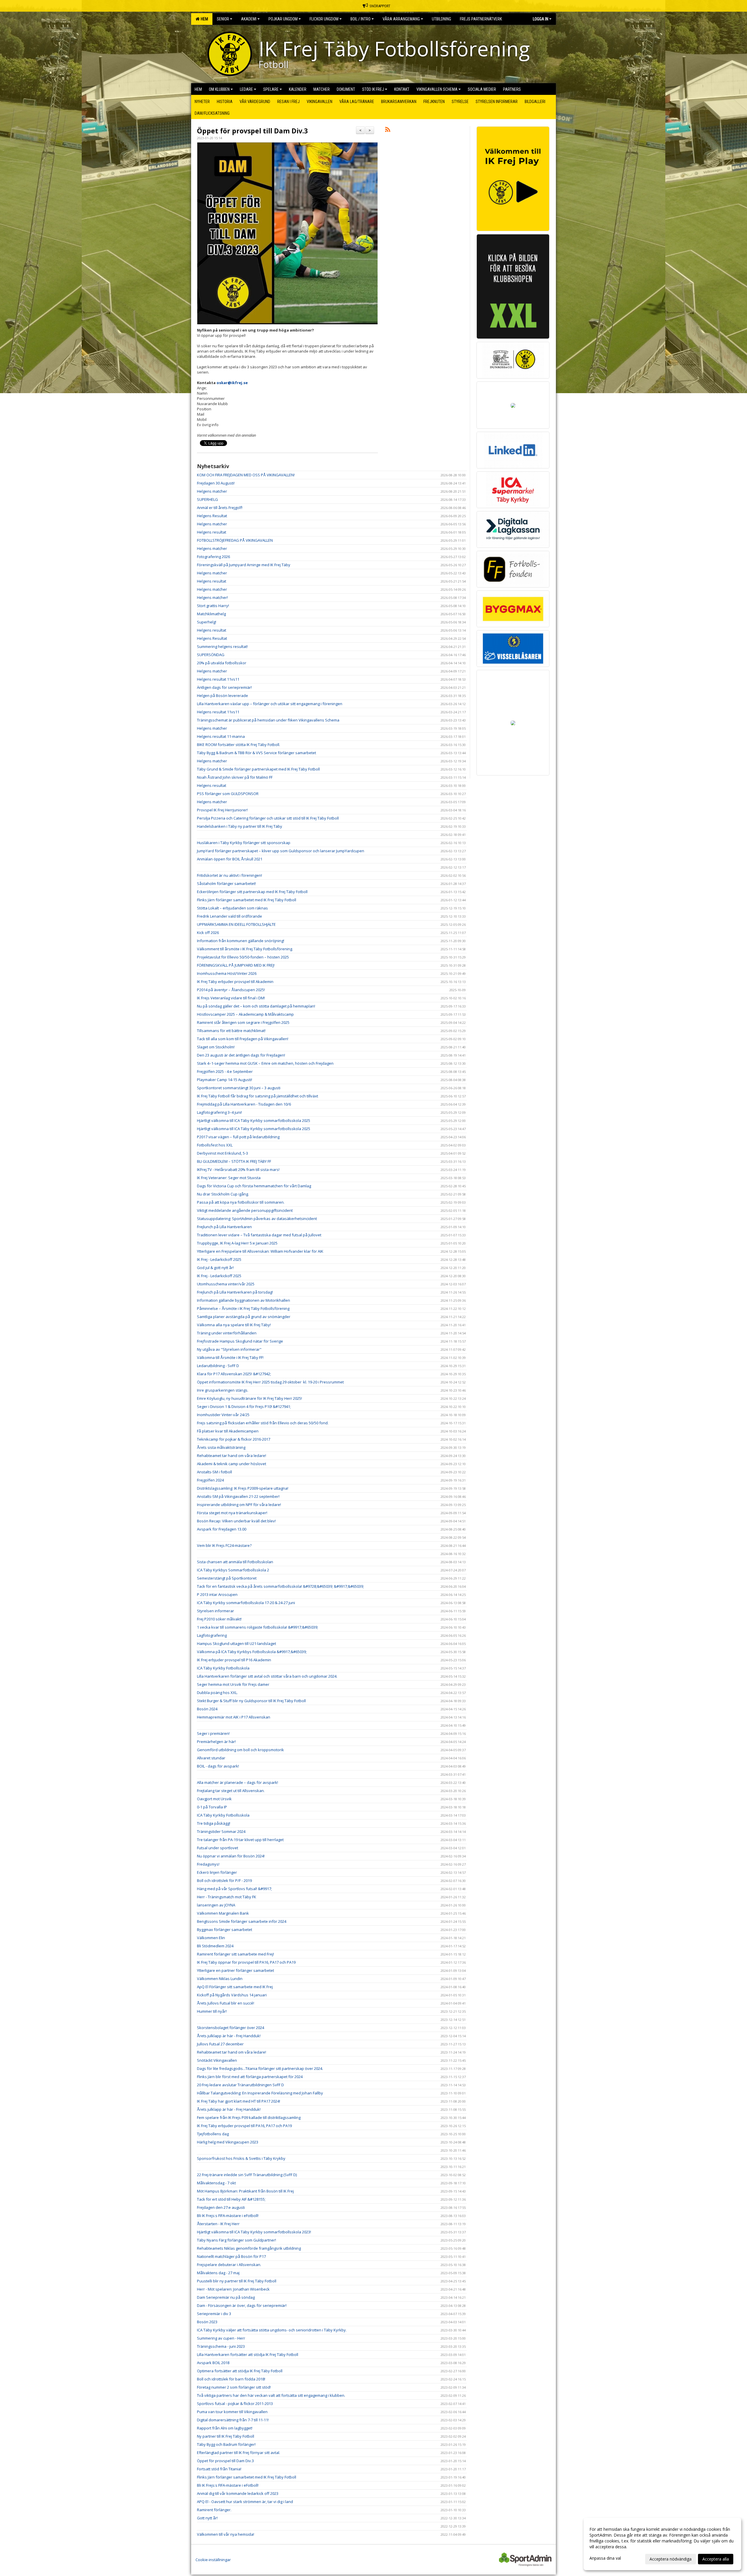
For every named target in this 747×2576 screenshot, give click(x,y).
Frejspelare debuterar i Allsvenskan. (229, 2265)
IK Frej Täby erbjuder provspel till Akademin (235, 982)
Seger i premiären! (213, 1733)
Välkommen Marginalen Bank (223, 1913)
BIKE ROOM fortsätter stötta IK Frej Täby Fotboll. (239, 745)
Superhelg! (207, 622)
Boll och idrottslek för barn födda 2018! (231, 2379)
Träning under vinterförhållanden (227, 1333)
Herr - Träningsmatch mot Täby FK (227, 1897)
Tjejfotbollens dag (213, 2134)
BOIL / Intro (361, 19)
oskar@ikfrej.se (232, 383)
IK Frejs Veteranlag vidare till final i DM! (231, 998)
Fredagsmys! (208, 1864)
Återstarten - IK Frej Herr (218, 2224)
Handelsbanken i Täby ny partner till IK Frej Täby (240, 826)
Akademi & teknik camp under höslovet (232, 1464)
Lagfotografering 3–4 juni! (219, 1112)
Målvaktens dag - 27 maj (218, 2273)
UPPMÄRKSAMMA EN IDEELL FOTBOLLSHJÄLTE (236, 924)
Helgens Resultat (212, 516)
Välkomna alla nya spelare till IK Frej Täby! (234, 1325)
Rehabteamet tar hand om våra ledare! (232, 1456)
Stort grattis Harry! (213, 606)
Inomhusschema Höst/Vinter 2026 (227, 973)
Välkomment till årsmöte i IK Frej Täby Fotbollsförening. (245, 949)
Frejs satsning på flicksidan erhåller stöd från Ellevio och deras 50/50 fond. (263, 1423)
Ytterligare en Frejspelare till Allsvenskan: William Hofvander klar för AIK (260, 1251)
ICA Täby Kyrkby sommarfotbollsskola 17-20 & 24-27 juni (246, 1603)
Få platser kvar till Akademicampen (228, 1431)
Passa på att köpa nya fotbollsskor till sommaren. (241, 1202)
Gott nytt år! (207, 2518)
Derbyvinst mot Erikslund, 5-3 (222, 1153)
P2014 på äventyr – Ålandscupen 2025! (231, 990)
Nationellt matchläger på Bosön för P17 (231, 2256)
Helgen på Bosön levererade (222, 696)
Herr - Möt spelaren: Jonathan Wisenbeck (233, 2289)
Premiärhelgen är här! (217, 1742)
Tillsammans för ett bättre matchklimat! (231, 1031)
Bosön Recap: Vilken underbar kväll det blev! (237, 1521)
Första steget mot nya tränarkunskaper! (232, 1513)
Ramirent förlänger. (214, 2510)
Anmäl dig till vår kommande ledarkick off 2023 (238, 2493)
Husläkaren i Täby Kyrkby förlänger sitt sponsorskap (244, 843)
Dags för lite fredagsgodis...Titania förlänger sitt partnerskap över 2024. (260, 2068)
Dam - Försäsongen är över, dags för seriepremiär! (242, 2305)
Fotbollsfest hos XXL (215, 1145)
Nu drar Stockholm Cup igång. (223, 1194)
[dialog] (662, 2544)
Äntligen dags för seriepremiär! (224, 687)
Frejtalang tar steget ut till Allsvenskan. (231, 1791)
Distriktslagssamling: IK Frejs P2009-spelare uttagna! (243, 1488)
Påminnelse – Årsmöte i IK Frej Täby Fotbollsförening (243, 1308)
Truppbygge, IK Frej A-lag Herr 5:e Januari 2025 (237, 1243)
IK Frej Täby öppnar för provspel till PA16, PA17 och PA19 (246, 1962)
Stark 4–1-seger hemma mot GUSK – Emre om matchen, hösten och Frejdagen (265, 1063)
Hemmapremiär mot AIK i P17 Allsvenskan (234, 1717)
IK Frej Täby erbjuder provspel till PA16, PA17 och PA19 (244, 2126)
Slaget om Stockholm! (216, 1047)
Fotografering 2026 (213, 557)
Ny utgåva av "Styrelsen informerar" (229, 1349)
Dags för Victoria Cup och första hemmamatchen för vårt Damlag (254, 1186)
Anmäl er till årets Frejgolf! (220, 508)
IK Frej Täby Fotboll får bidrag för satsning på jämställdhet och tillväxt (258, 1096)
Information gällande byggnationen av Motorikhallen (244, 1300)
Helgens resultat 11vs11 (218, 679)
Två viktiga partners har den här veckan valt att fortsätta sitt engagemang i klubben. (271, 2395)
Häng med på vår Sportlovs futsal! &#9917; (234, 1889)
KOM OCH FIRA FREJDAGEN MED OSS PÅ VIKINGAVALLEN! (246, 475)
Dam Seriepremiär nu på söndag (226, 2297)
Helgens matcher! (212, 597)
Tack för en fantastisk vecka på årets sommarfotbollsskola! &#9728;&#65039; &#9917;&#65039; (280, 1586)
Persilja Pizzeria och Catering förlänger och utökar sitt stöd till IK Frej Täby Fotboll (268, 818)
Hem (204, 19)
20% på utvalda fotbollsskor (222, 663)
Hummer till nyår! (212, 2011)
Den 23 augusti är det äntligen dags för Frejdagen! (241, 1055)
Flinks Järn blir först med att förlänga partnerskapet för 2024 (250, 2077)
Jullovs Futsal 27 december (220, 2044)
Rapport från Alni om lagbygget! (225, 2428)
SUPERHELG (207, 499)
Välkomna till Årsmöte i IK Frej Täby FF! (230, 1357)
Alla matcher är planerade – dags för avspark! (238, 1782)
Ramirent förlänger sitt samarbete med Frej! (235, 1954)
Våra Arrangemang (401, 19)
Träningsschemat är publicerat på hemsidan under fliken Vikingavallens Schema (268, 720)
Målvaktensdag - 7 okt (216, 2183)
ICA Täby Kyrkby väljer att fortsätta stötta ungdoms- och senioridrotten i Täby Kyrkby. (272, 2330)
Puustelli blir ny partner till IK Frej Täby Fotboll (237, 2281)
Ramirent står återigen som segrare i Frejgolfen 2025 (243, 1022)
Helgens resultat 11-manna (221, 736)
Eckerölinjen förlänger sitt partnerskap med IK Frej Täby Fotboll (252, 892)
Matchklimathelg (211, 614)
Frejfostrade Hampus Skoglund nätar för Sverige (240, 1341)
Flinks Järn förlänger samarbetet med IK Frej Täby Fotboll (247, 900)
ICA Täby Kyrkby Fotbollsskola (223, 1668)
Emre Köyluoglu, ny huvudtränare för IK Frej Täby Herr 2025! (249, 1398)
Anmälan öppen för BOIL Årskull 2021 (230, 859)
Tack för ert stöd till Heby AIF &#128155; (231, 2199)
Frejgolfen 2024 (211, 1480)
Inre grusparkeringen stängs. (223, 1390)
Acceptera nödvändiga (671, 2559)
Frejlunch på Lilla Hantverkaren (224, 1227)
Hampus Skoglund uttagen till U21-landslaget (237, 1643)
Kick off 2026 (208, 933)
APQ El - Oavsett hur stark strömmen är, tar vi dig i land (245, 2502)
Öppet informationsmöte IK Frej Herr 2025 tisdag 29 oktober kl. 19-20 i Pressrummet (270, 1382)
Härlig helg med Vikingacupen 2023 (228, 2142)
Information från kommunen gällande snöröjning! (241, 941)
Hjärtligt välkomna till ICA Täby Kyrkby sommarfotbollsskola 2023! (254, 2232)
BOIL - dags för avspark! (218, 1766)
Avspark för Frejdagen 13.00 (222, 1529)
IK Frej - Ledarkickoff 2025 (219, 1259)
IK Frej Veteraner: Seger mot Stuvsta (229, 1178)
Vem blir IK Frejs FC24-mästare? (224, 1545)
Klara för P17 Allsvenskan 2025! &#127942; (234, 1374)
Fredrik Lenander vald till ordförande (229, 916)
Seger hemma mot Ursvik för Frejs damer (233, 1684)
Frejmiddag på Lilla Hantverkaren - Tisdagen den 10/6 (244, 1104)
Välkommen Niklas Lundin (220, 1979)
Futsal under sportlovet (218, 1848)
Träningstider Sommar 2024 (221, 1831)
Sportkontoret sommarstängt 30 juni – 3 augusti (239, 1088)
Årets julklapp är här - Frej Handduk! (229, 2036)
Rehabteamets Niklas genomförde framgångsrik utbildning (249, 2248)
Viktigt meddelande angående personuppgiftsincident (245, 1210)
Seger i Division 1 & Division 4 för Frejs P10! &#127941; (244, 1406)
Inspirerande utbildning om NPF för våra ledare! (239, 1505)
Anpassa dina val (605, 2558)
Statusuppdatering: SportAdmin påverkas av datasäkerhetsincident (257, 1219)
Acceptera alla (716, 2559)
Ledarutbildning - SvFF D (218, 1366)
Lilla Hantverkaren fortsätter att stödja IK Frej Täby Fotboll (248, 2354)
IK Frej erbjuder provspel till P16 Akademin (234, 1660)
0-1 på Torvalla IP (212, 1807)
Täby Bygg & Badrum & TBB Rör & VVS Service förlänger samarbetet (256, 753)
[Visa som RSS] (388, 130)
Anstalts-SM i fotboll (214, 1472)
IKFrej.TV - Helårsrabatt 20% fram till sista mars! (238, 1170)
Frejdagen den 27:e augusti (221, 2207)
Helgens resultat (212, 532)
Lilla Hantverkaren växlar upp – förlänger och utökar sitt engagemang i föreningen (270, 704)
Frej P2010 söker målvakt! (219, 1619)
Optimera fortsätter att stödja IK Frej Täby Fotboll (240, 2371)
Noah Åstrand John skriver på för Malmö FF (235, 777)
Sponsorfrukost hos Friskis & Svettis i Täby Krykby (241, 2158)
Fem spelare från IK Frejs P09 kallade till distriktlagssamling (249, 2117)
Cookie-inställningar (213, 2560)
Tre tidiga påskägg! (214, 1823)
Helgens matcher (212, 491)
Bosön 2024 (207, 1709)
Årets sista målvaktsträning (221, 1447)
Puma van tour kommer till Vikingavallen (232, 2412)
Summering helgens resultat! (222, 646)
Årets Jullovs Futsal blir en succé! (226, 2003)
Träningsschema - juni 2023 (221, 2346)
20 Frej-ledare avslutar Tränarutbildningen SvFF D (240, 2085)
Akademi (249, 19)
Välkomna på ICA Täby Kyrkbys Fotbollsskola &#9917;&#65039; (252, 1652)
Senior (223, 19)
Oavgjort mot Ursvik (214, 1799)
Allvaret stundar (211, 1758)
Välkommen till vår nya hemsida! (226, 2534)
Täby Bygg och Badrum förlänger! (226, 2444)
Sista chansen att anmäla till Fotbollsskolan (235, 1562)
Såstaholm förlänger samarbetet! (226, 883)
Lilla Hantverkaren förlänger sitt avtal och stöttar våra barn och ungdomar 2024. (267, 1676)
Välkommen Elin (211, 1938)
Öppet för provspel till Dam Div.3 (252, 131)
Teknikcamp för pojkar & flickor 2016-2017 (234, 1439)
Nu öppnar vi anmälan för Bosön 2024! (231, 1856)
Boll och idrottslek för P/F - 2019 (224, 1880)
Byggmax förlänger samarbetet (225, 1930)
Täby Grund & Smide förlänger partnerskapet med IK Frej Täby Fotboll (258, 769)
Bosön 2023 (207, 2322)
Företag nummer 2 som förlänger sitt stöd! (234, 2387)
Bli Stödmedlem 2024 (215, 1946)
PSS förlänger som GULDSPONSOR (228, 794)
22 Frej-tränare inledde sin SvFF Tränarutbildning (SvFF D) (247, 2175)
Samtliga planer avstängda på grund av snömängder (244, 1317)
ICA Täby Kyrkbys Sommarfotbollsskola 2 (233, 1570)
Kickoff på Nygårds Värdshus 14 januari (232, 1995)
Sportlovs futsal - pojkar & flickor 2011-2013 (235, 2404)
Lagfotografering (212, 1635)
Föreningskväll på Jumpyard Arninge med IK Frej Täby (244, 565)
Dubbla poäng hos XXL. (217, 1693)
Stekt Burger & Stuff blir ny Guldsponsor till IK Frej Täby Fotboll (251, 1701)
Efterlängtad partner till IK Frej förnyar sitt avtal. (239, 2453)
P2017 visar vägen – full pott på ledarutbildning (238, 1137)
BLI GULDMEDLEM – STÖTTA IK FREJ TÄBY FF (234, 1161)
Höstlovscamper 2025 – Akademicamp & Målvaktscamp (245, 1014)
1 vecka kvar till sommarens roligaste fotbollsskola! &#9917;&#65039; (258, 1627)
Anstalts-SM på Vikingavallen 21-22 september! (238, 1496)
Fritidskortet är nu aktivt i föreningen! (229, 875)
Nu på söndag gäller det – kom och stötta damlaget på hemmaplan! (256, 1006)
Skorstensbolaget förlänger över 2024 (231, 2028)
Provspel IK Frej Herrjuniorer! (222, 810)
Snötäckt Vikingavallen (217, 2060)
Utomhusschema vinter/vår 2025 (226, 1284)
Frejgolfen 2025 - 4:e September (225, 1071)
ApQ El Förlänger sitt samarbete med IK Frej (235, 1987)
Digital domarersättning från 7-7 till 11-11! (233, 2420)
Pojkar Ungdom (283, 19)
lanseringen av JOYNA (216, 1905)
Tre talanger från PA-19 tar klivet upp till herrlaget (240, 1840)
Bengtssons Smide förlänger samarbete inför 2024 (242, 1921)
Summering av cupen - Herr (221, 2338)
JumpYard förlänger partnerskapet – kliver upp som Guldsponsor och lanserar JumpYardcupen (281, 851)
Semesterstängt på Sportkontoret (227, 1578)
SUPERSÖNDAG (211, 655)
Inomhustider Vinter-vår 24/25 (223, 1415)
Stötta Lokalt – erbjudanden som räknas (232, 908)
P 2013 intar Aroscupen (218, 1594)
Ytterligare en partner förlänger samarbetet (235, 1970)
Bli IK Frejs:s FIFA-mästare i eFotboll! (228, 2216)
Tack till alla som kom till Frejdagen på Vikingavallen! (243, 1039)
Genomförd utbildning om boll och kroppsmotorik (240, 1750)
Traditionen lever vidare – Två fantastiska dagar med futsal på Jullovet (259, 1235)
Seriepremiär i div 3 (214, 2314)
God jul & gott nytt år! (215, 1268)
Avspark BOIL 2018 (213, 2363)
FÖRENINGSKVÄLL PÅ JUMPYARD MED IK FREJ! (236, 965)
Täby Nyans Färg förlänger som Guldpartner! (237, 2240)
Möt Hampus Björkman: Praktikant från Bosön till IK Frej (245, 2191)
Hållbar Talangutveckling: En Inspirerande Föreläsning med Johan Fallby (260, 2093)
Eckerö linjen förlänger (217, 1872)
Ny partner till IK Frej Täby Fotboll (226, 2436)
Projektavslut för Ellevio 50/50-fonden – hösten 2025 (243, 957)
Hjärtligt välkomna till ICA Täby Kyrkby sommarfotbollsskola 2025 (254, 1120)
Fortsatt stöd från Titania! (219, 2469)
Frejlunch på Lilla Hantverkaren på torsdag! (235, 1292)
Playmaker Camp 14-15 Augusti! (225, 1080)
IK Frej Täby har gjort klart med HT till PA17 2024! (239, 2101)
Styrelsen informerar (215, 1611)
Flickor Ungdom (324, 19)
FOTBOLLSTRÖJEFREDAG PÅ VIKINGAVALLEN (235, 540)
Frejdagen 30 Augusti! (216, 483)
